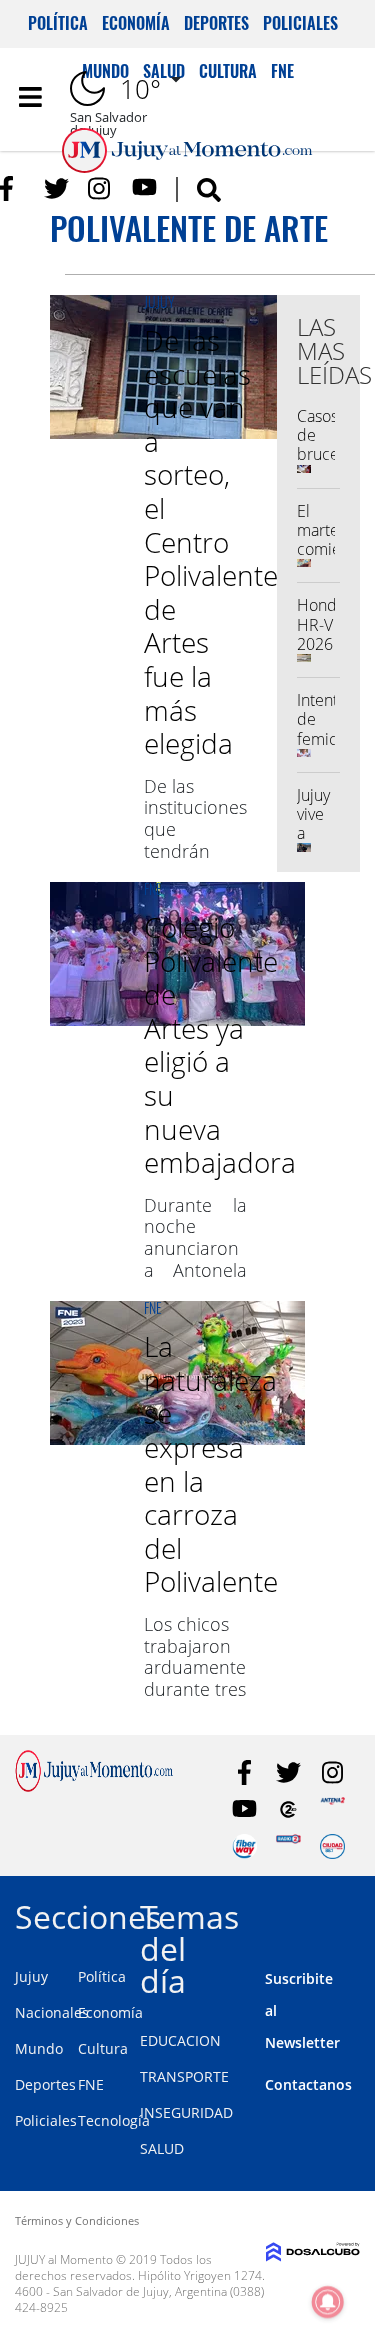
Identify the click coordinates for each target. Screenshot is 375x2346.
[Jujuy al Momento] (94, 1786)
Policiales (300, 23)
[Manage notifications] (328, 2302)
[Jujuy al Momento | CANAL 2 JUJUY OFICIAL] (288, 1809)
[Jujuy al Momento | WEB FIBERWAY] (244, 1846)
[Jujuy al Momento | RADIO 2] (288, 1846)
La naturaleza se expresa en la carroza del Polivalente (211, 1463)
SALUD (162, 2148)
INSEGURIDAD (186, 2112)
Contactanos (308, 2084)
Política (58, 23)
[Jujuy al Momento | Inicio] (356, 1913)
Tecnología (114, 2120)
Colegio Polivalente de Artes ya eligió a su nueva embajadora (220, 1044)
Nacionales (52, 2012)
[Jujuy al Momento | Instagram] (100, 188)
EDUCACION (180, 2040)
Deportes (216, 23)
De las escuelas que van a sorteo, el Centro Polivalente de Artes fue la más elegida (211, 541)
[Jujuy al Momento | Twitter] (56, 188)
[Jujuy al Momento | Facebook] (12, 188)
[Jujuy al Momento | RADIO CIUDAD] (332, 1846)
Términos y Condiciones (77, 2220)
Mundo (39, 2048)
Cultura (103, 2048)
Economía (136, 23)
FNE (153, 888)
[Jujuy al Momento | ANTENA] (332, 1809)
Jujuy (159, 301)
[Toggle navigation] (30, 97)
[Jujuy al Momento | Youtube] (144, 188)
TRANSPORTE (184, 2076)
